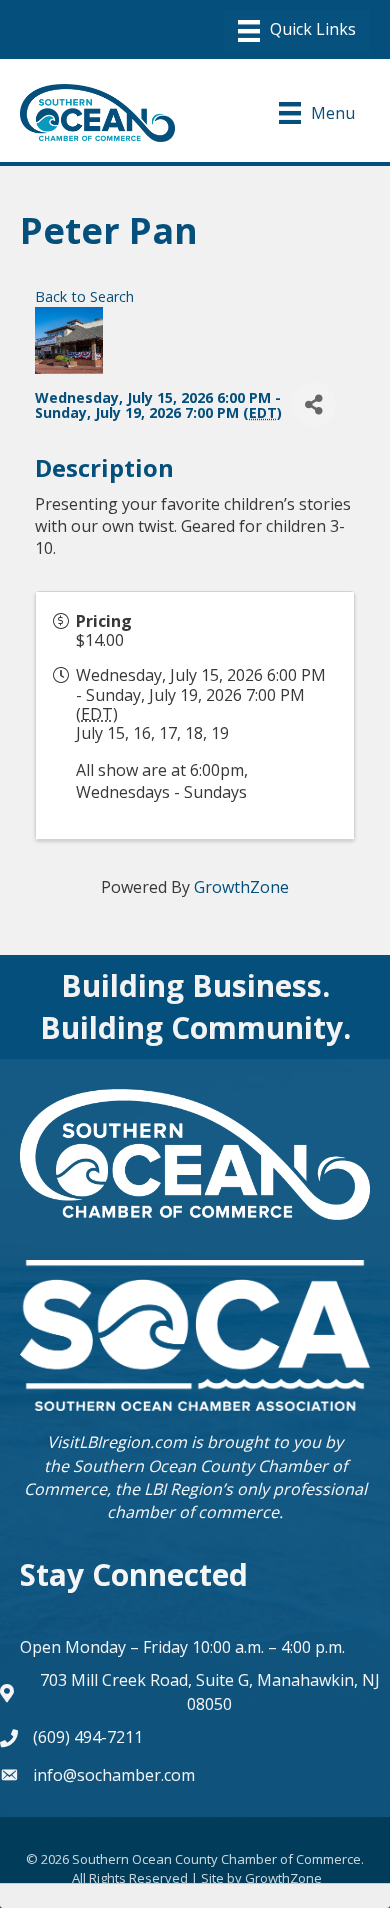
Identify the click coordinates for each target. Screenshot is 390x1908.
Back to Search (84, 296)
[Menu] (297, 31)
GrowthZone (241, 887)
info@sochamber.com (114, 1775)
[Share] (313, 404)
